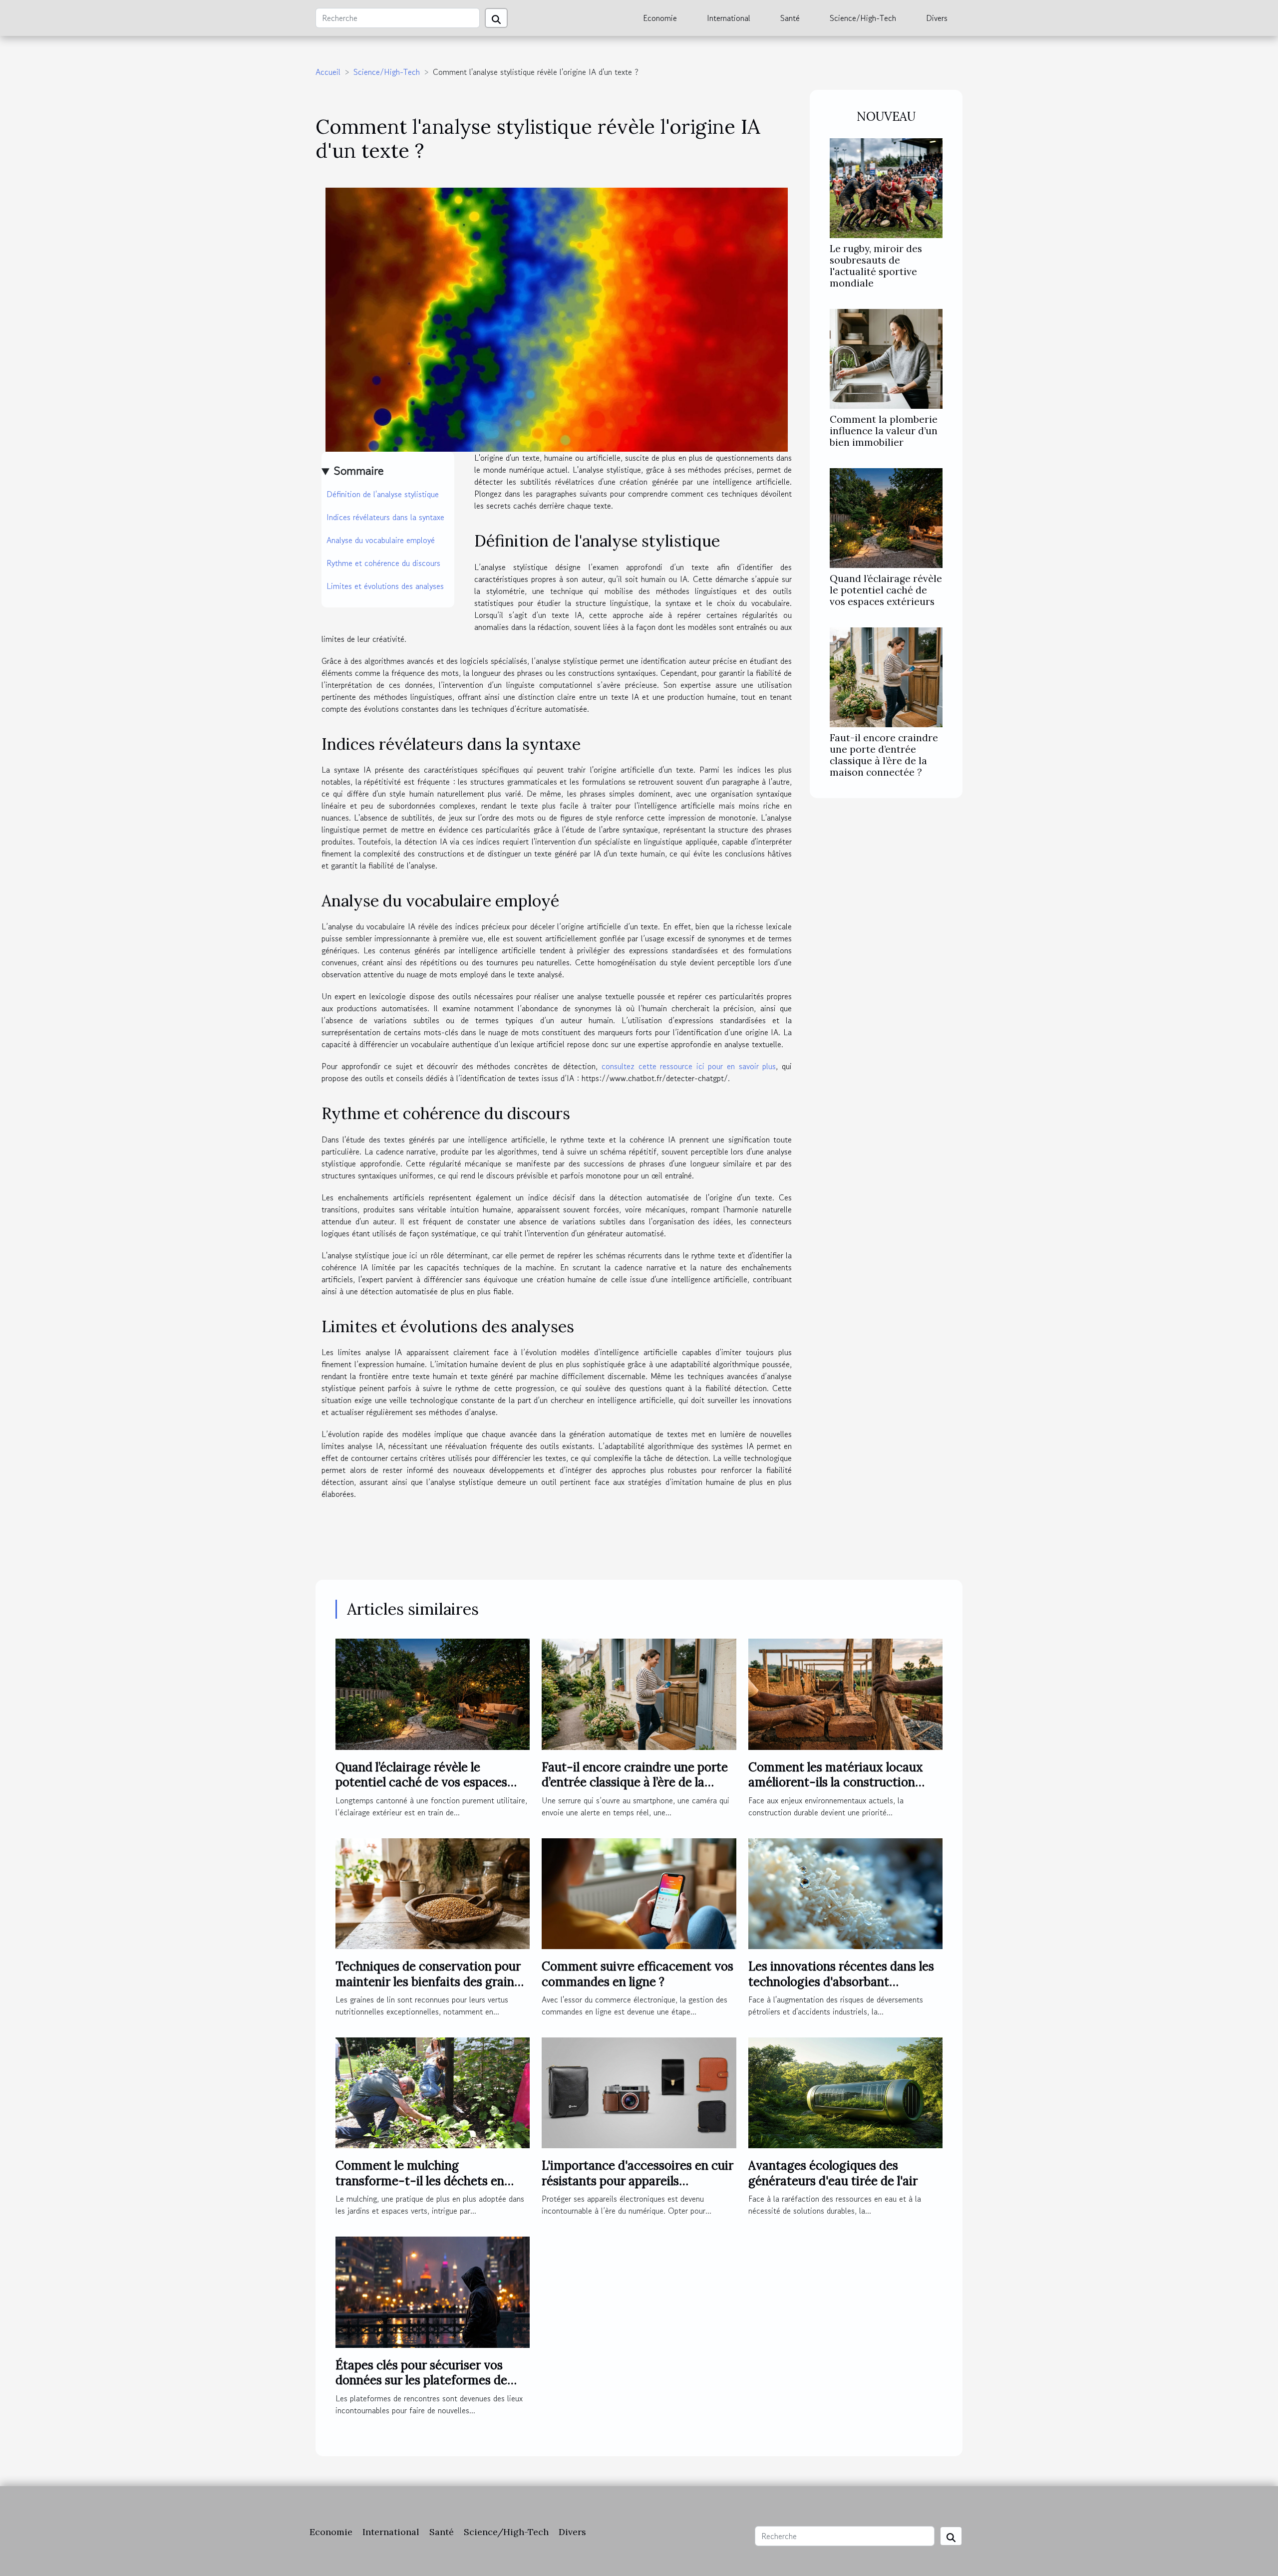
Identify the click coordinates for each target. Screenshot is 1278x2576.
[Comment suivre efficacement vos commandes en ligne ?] (639, 1892)
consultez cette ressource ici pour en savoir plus (689, 1066)
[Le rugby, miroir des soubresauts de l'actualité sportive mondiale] (886, 187)
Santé (790, 18)
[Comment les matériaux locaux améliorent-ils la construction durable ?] (845, 1693)
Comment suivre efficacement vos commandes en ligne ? (638, 1974)
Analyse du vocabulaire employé (381, 540)
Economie (660, 18)
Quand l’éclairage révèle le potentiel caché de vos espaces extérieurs (886, 590)
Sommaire (359, 470)
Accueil (328, 72)
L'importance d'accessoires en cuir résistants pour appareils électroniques (638, 2181)
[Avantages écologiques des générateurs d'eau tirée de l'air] (845, 2092)
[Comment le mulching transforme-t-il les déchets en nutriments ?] (433, 2092)
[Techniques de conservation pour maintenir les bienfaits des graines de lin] (433, 1892)
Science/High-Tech (863, 18)
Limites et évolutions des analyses (385, 586)
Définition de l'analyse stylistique (383, 494)
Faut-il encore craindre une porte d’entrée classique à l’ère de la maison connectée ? (884, 755)
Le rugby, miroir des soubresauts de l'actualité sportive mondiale (876, 266)
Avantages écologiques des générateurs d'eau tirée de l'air (833, 2173)
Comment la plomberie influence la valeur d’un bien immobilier (884, 431)
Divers (937, 18)
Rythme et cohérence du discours (383, 563)
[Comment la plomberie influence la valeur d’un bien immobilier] (886, 357)
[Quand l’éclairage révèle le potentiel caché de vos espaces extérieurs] (886, 517)
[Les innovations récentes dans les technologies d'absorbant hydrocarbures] (845, 1892)
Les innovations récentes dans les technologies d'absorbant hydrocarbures (841, 1982)
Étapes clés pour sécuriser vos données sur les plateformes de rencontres (421, 2380)
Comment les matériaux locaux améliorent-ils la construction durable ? (836, 1782)
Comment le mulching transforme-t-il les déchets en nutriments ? (420, 2181)
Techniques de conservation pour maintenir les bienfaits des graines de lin (431, 1982)
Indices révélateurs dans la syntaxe (385, 517)
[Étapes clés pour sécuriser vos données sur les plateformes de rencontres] (433, 2291)
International (729, 18)
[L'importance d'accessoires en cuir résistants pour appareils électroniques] (639, 2092)
